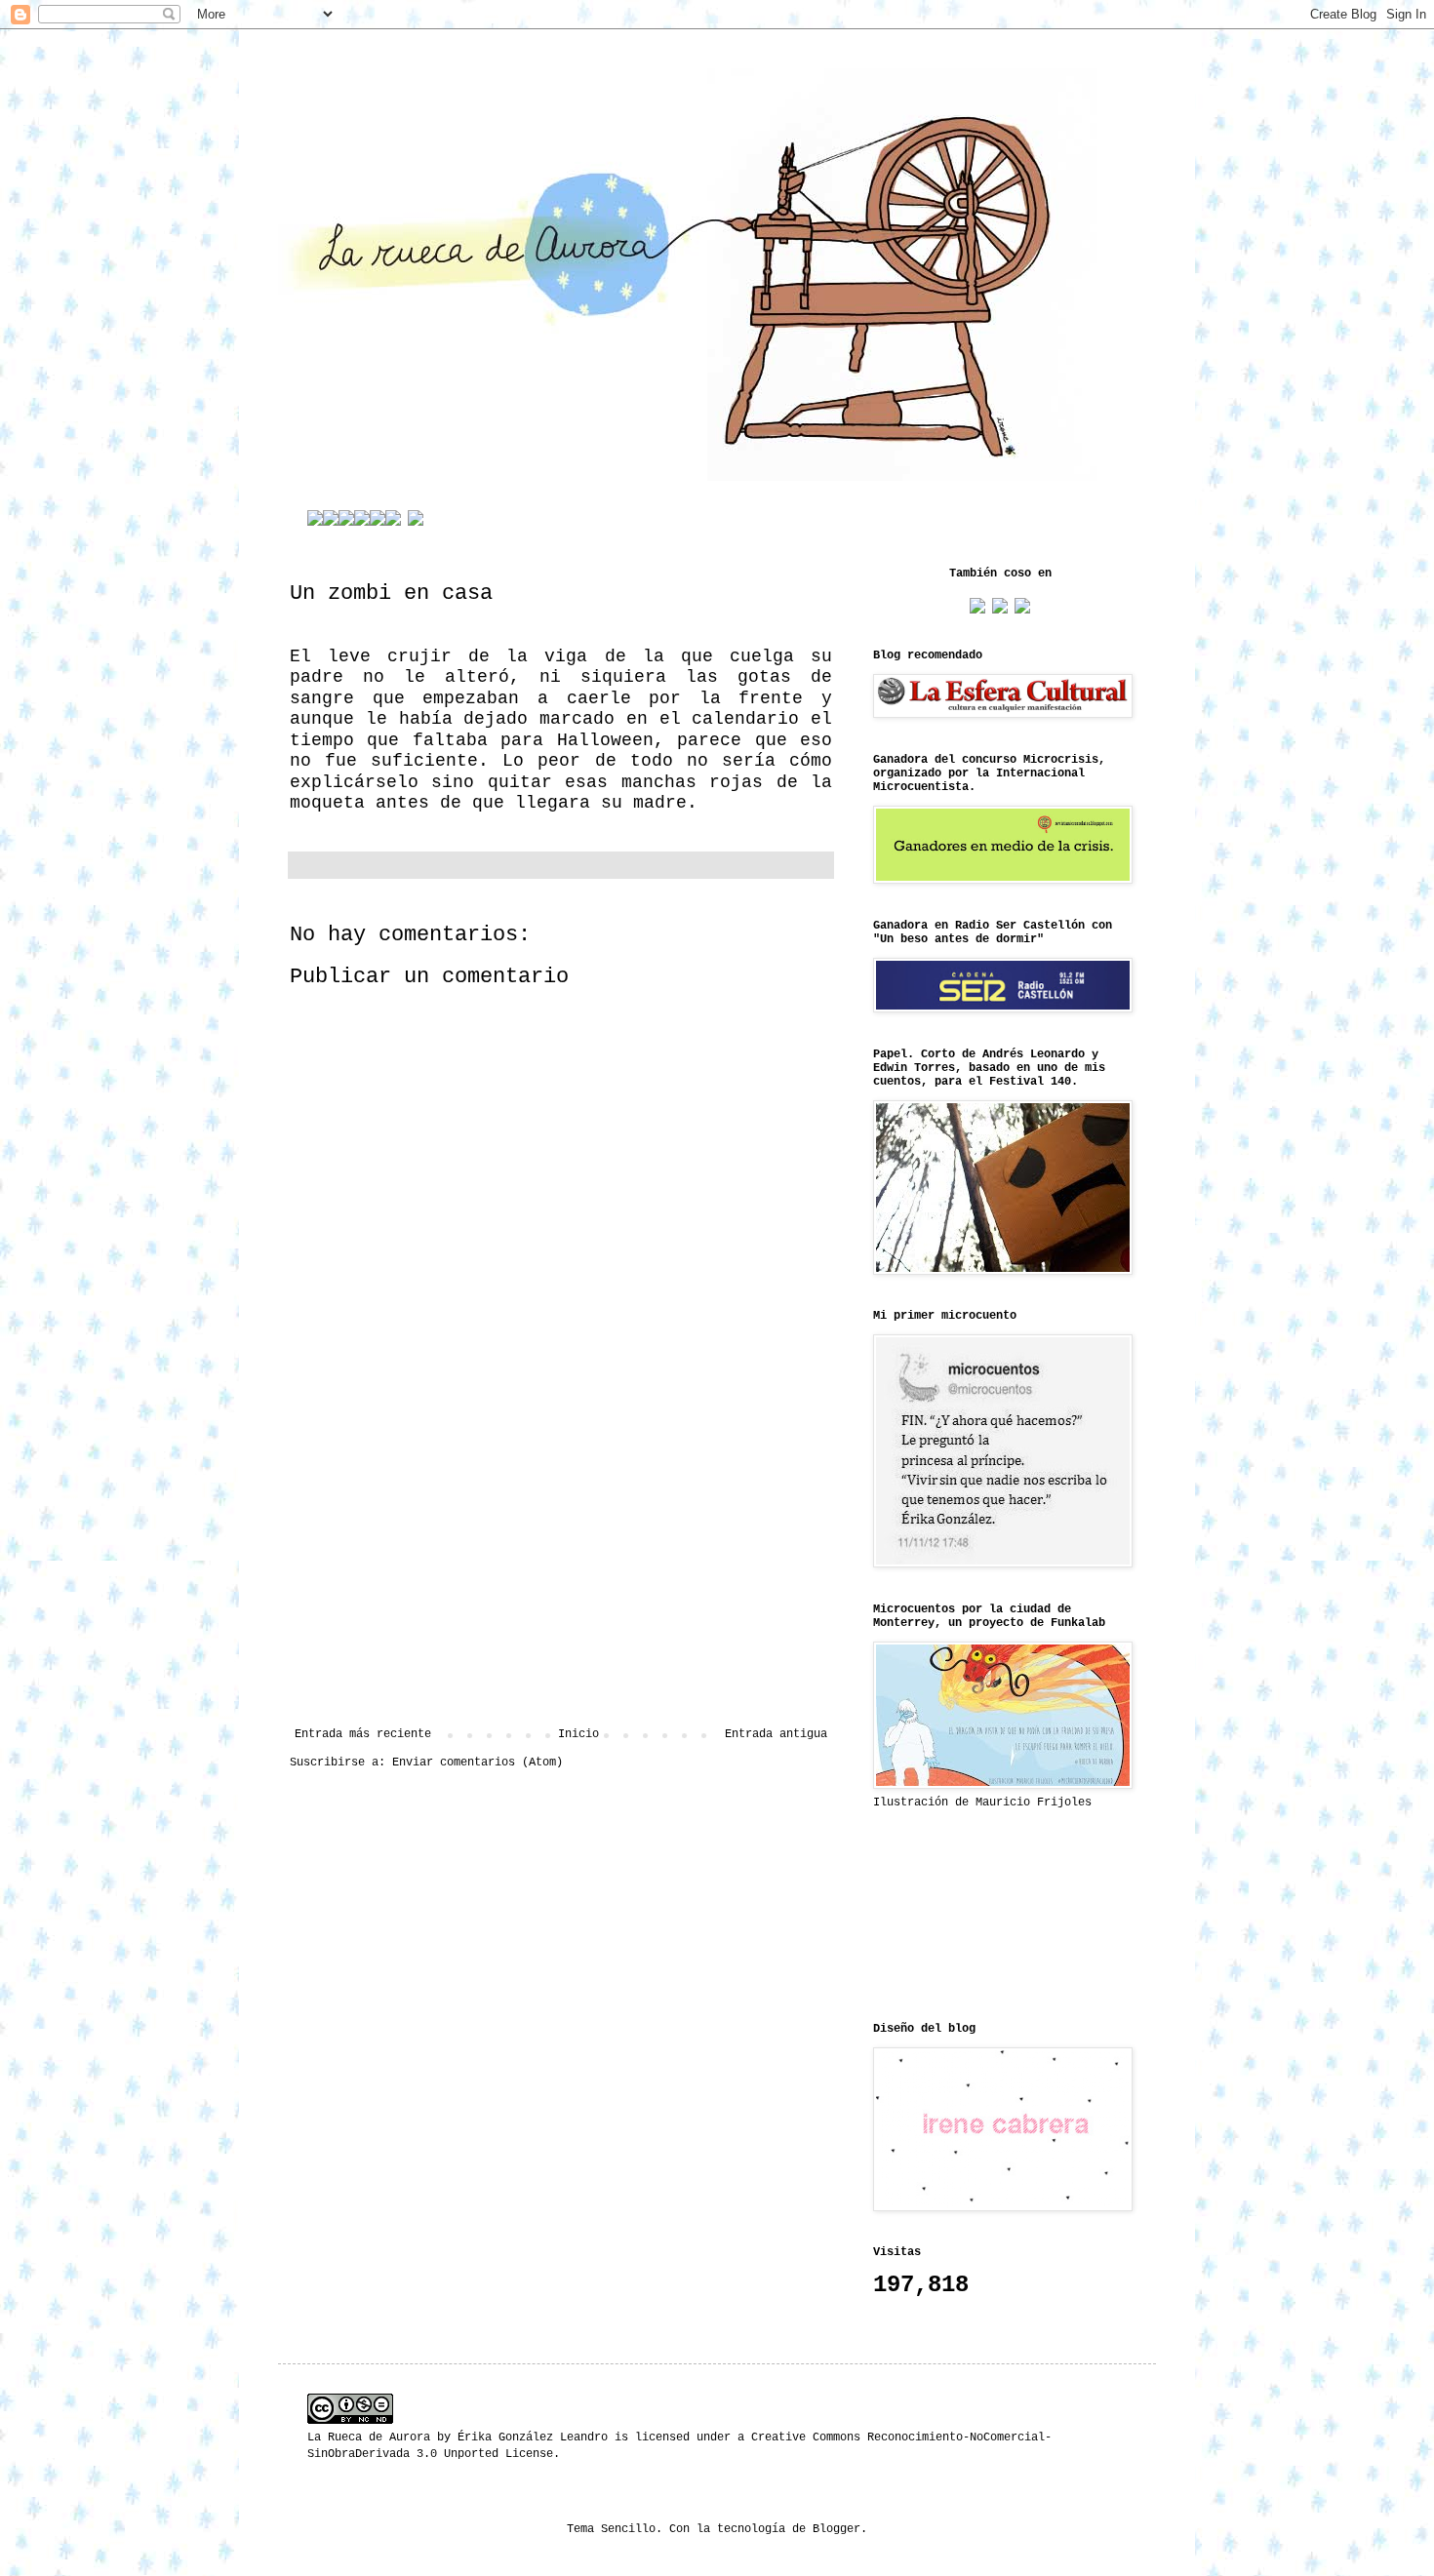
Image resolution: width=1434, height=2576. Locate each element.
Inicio (578, 1734)
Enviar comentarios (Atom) (478, 1763)
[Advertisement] (561, 1566)
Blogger (836, 2529)
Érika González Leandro (533, 2437)
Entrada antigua (776, 1734)
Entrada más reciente (363, 1734)
